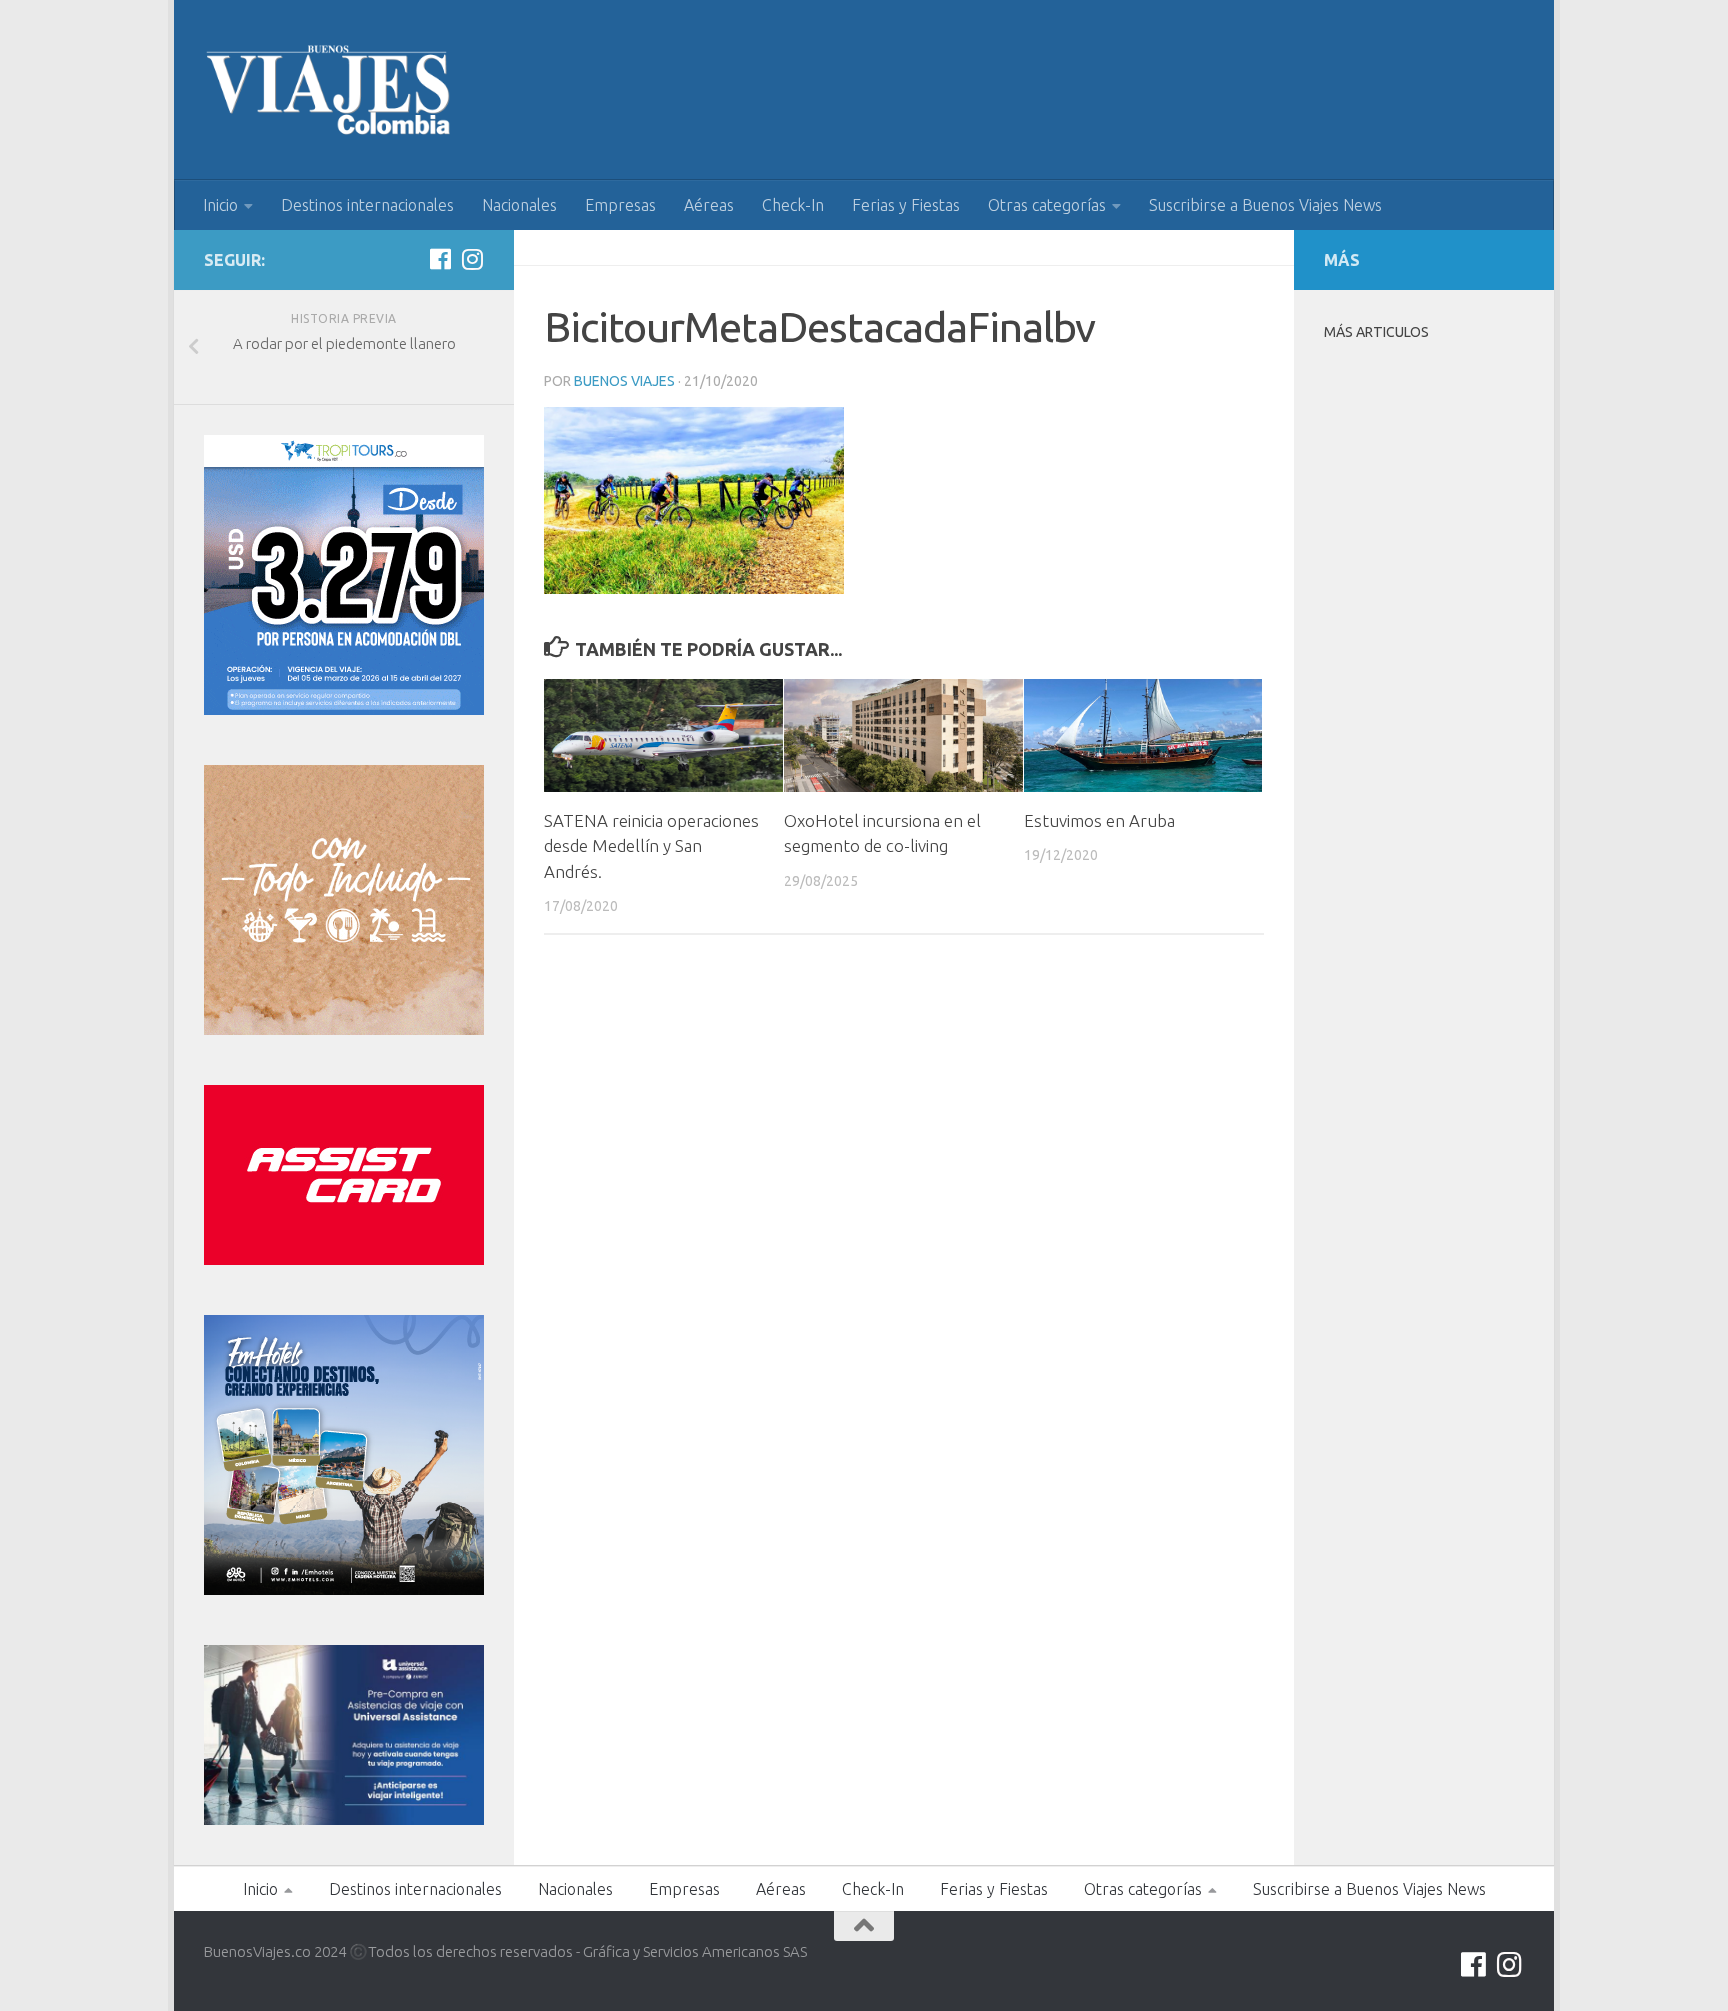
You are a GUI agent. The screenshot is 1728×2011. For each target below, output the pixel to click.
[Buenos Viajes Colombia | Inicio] (329, 90)
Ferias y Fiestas (906, 205)
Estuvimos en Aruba (1099, 820)
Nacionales (519, 205)
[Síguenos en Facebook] (440, 259)
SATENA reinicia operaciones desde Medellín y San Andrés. (651, 846)
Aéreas (709, 205)
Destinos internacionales (367, 205)
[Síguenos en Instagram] (472, 259)
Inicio (220, 205)
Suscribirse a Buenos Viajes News (1265, 205)
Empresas (620, 205)
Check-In (793, 205)
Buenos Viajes (624, 381)
